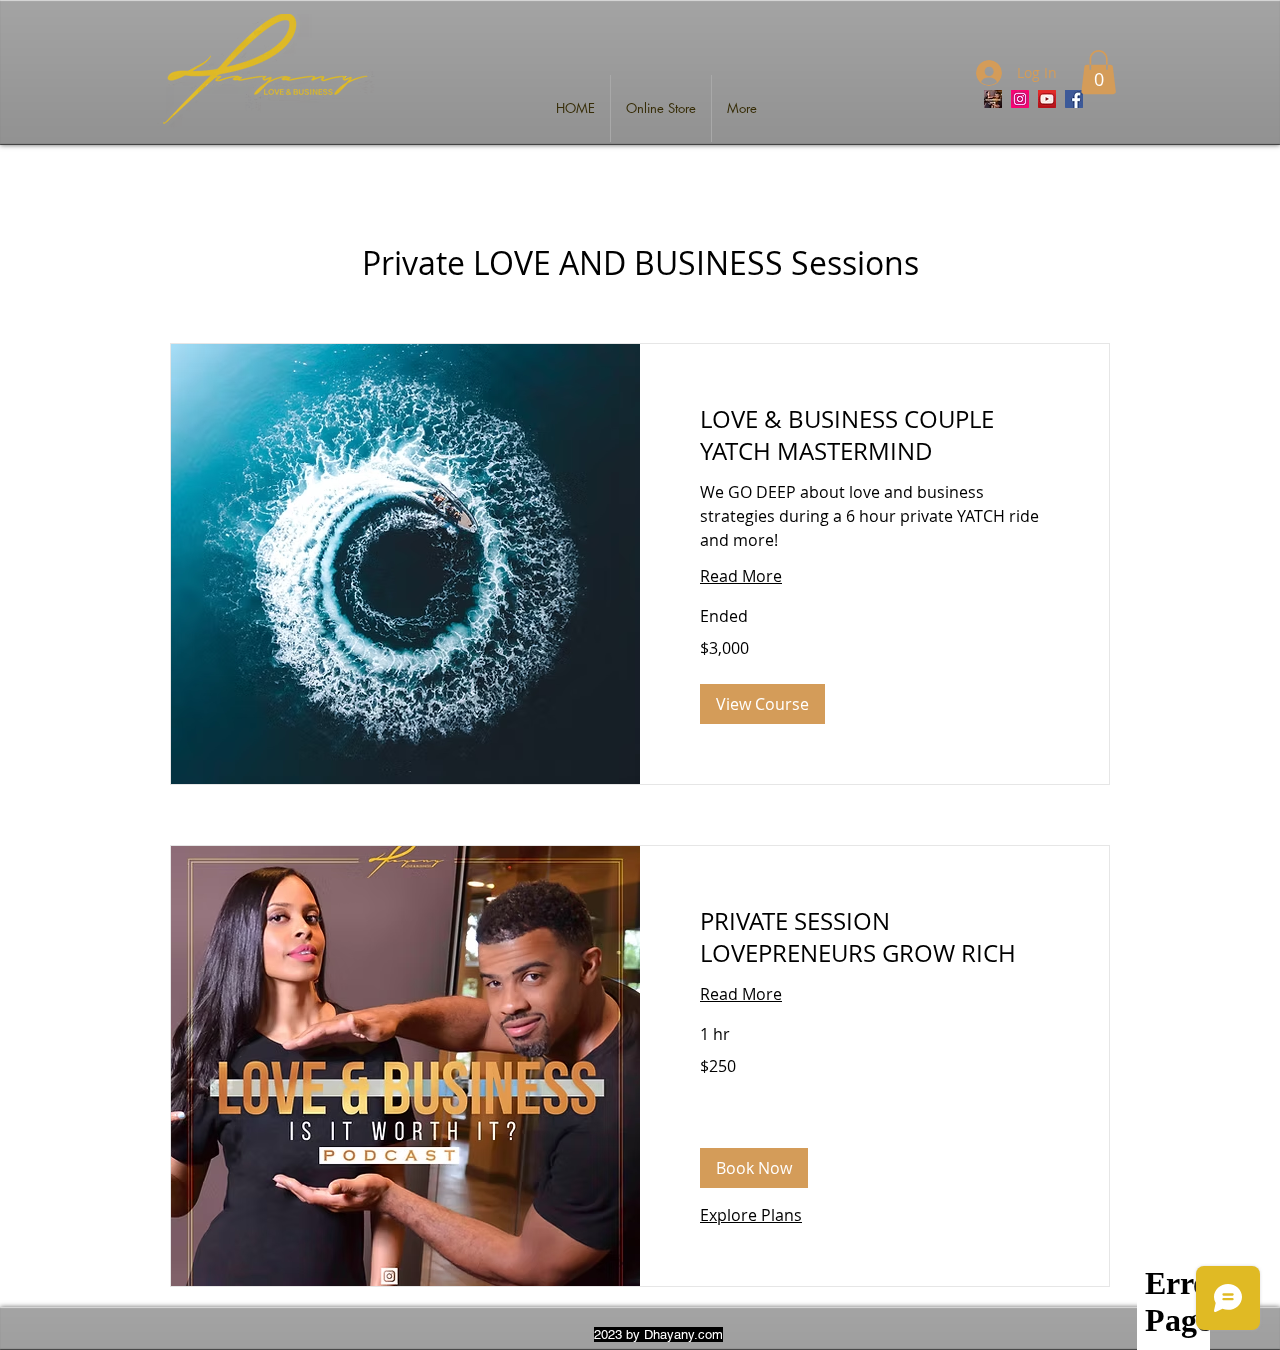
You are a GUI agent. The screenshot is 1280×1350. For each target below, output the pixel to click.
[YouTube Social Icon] (1047, 99)
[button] (1098, 72)
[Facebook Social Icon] (1074, 99)
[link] (874, 436)
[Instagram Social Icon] (1020, 99)
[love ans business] (993, 99)
